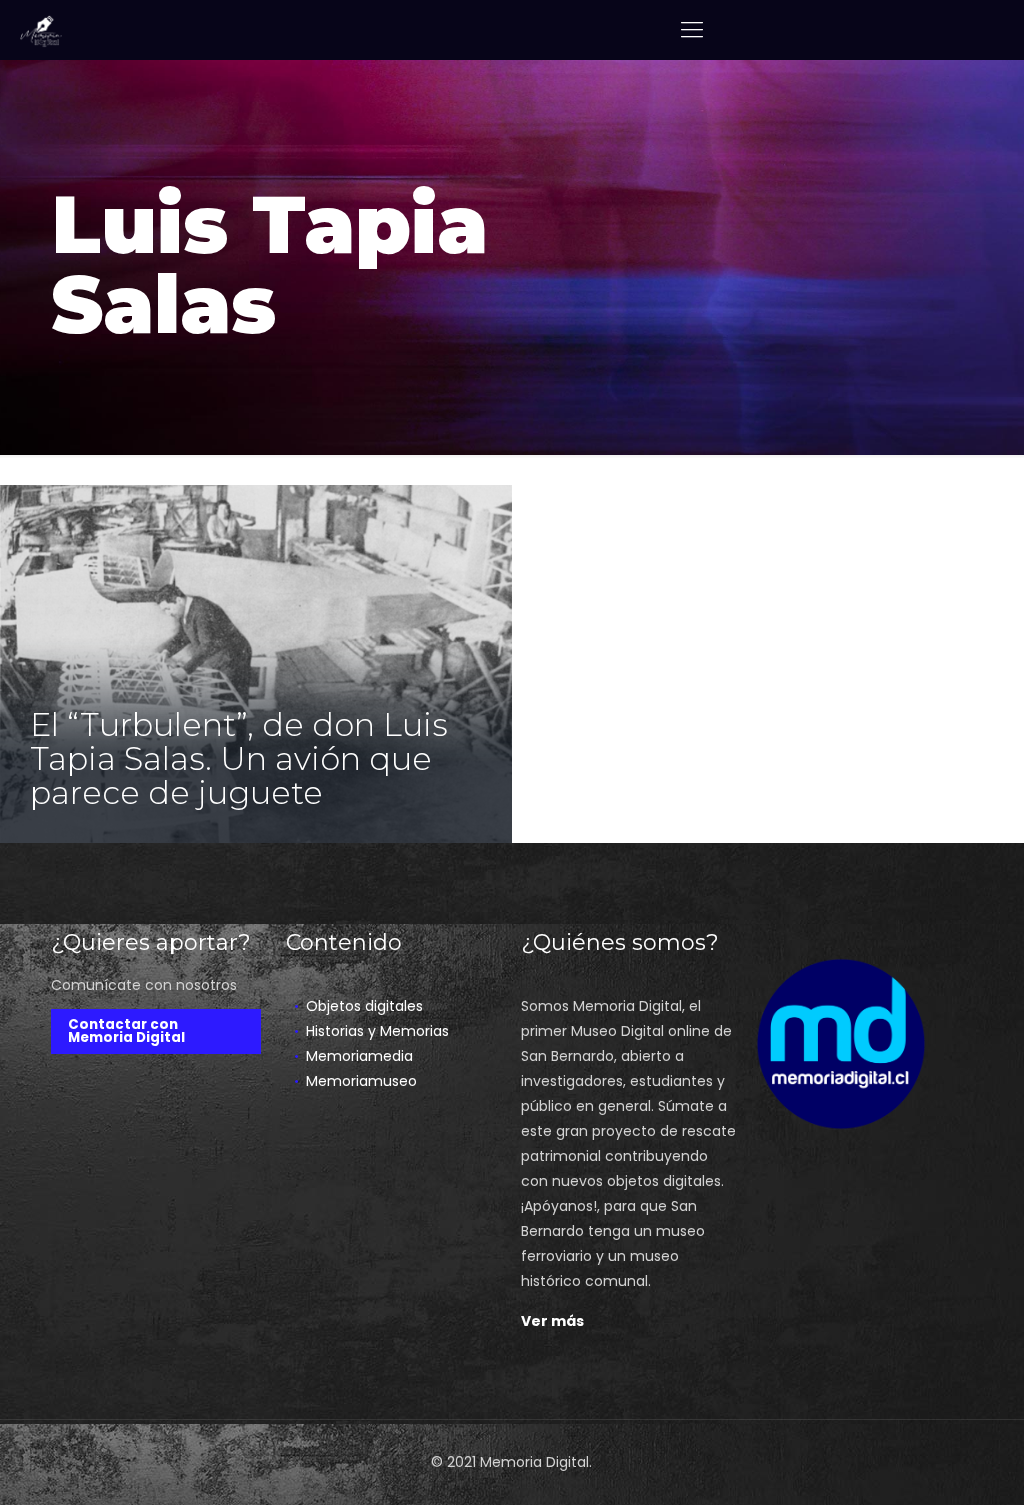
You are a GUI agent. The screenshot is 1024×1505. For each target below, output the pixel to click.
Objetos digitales (364, 1006)
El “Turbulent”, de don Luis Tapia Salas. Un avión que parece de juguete (239, 758)
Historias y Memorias (377, 1031)
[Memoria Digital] (41, 30)
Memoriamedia (359, 1056)
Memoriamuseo (361, 1081)
